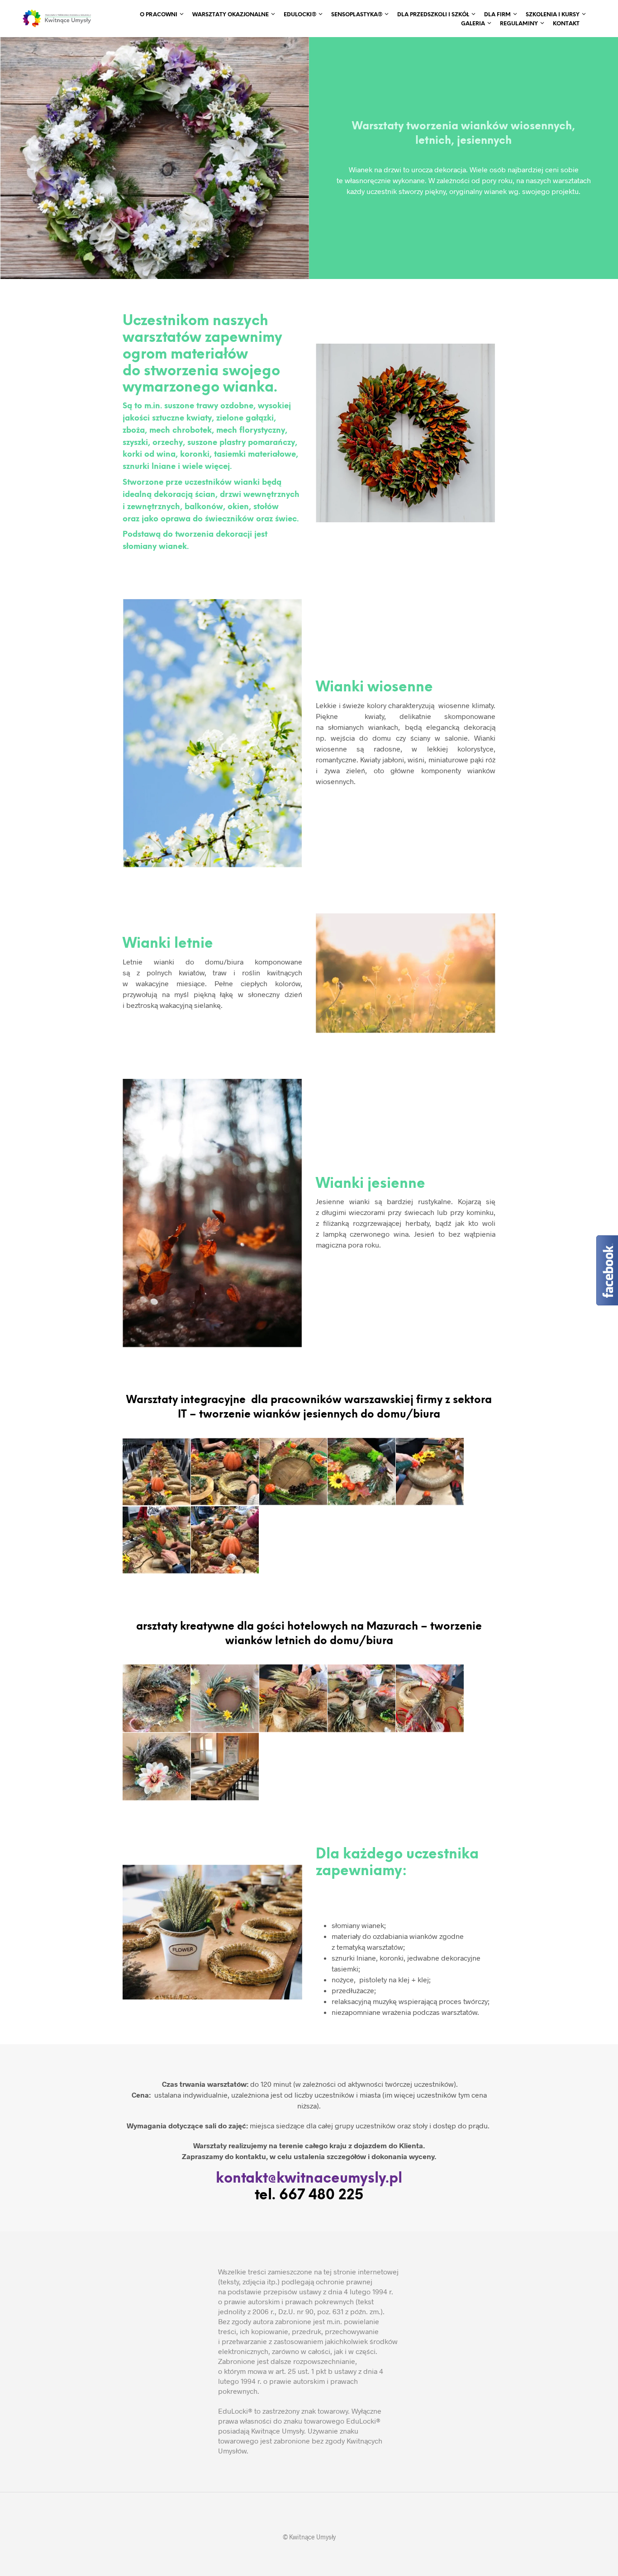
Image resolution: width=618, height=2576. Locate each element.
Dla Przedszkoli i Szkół (433, 15)
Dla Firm (497, 15)
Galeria (473, 24)
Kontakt (566, 24)
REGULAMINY (519, 24)
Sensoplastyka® (357, 15)
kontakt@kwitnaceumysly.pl (309, 2179)
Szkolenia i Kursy (553, 15)
